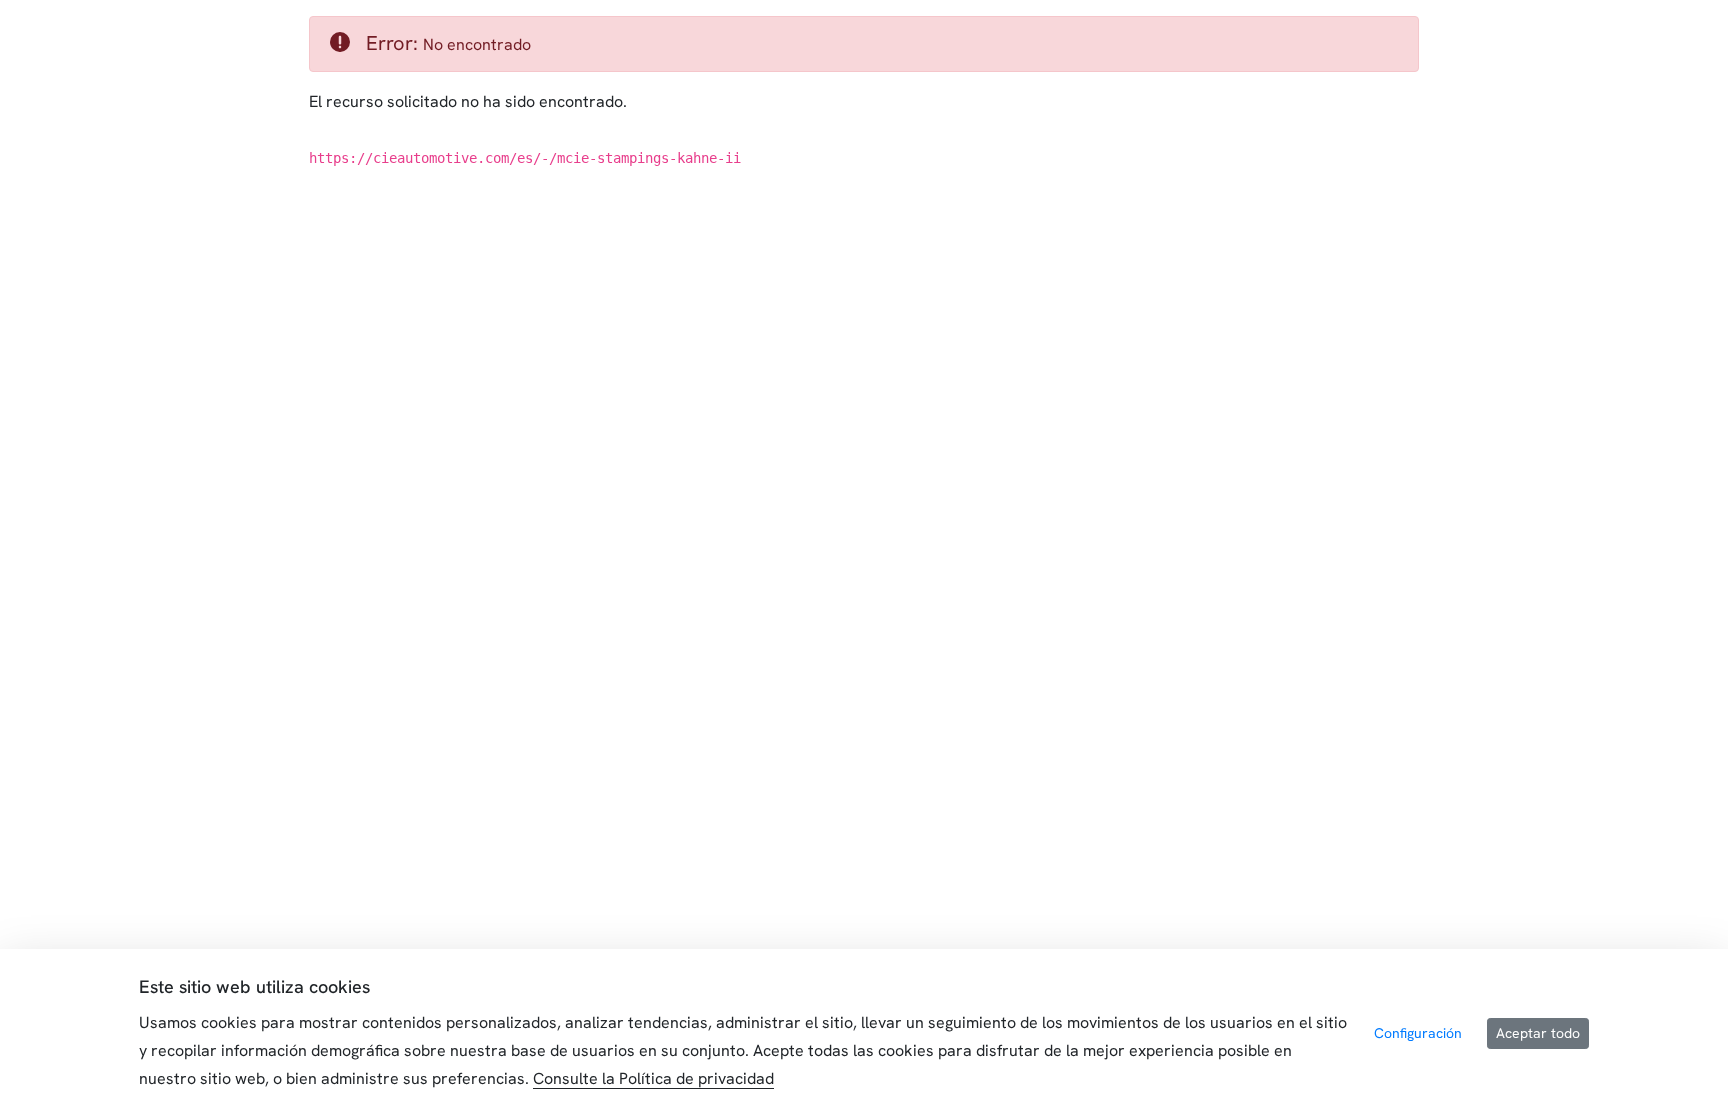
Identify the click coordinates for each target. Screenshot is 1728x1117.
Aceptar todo (1538, 1033)
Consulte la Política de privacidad (653, 1078)
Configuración (1418, 1033)
